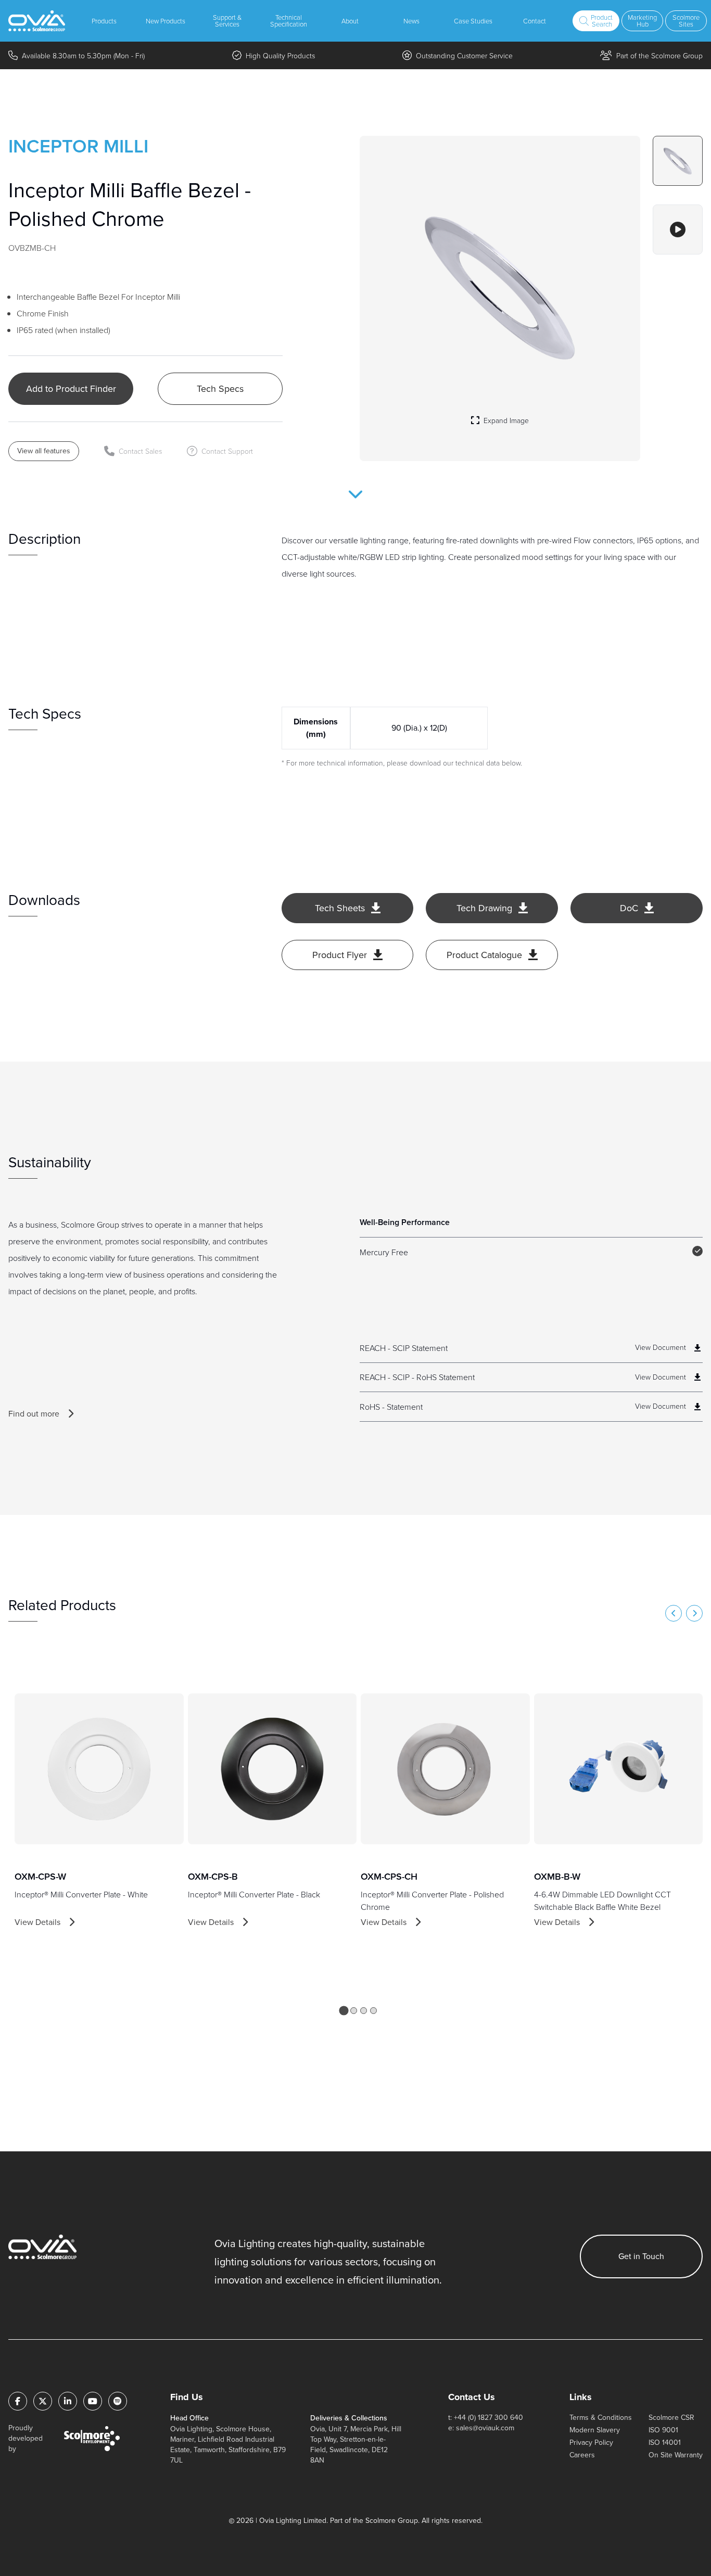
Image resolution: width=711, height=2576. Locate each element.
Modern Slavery (595, 2430)
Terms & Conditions (601, 2418)
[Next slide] (694, 1613)
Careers (582, 2455)
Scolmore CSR (671, 2418)
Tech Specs (220, 389)
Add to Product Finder (71, 389)
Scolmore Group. (392, 2521)
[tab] (344, 2010)
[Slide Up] (355, 501)
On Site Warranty (676, 2455)
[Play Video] (678, 229)
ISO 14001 (665, 2443)
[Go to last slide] (674, 1613)
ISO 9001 (663, 2430)
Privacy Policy (591, 2443)
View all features (44, 451)
